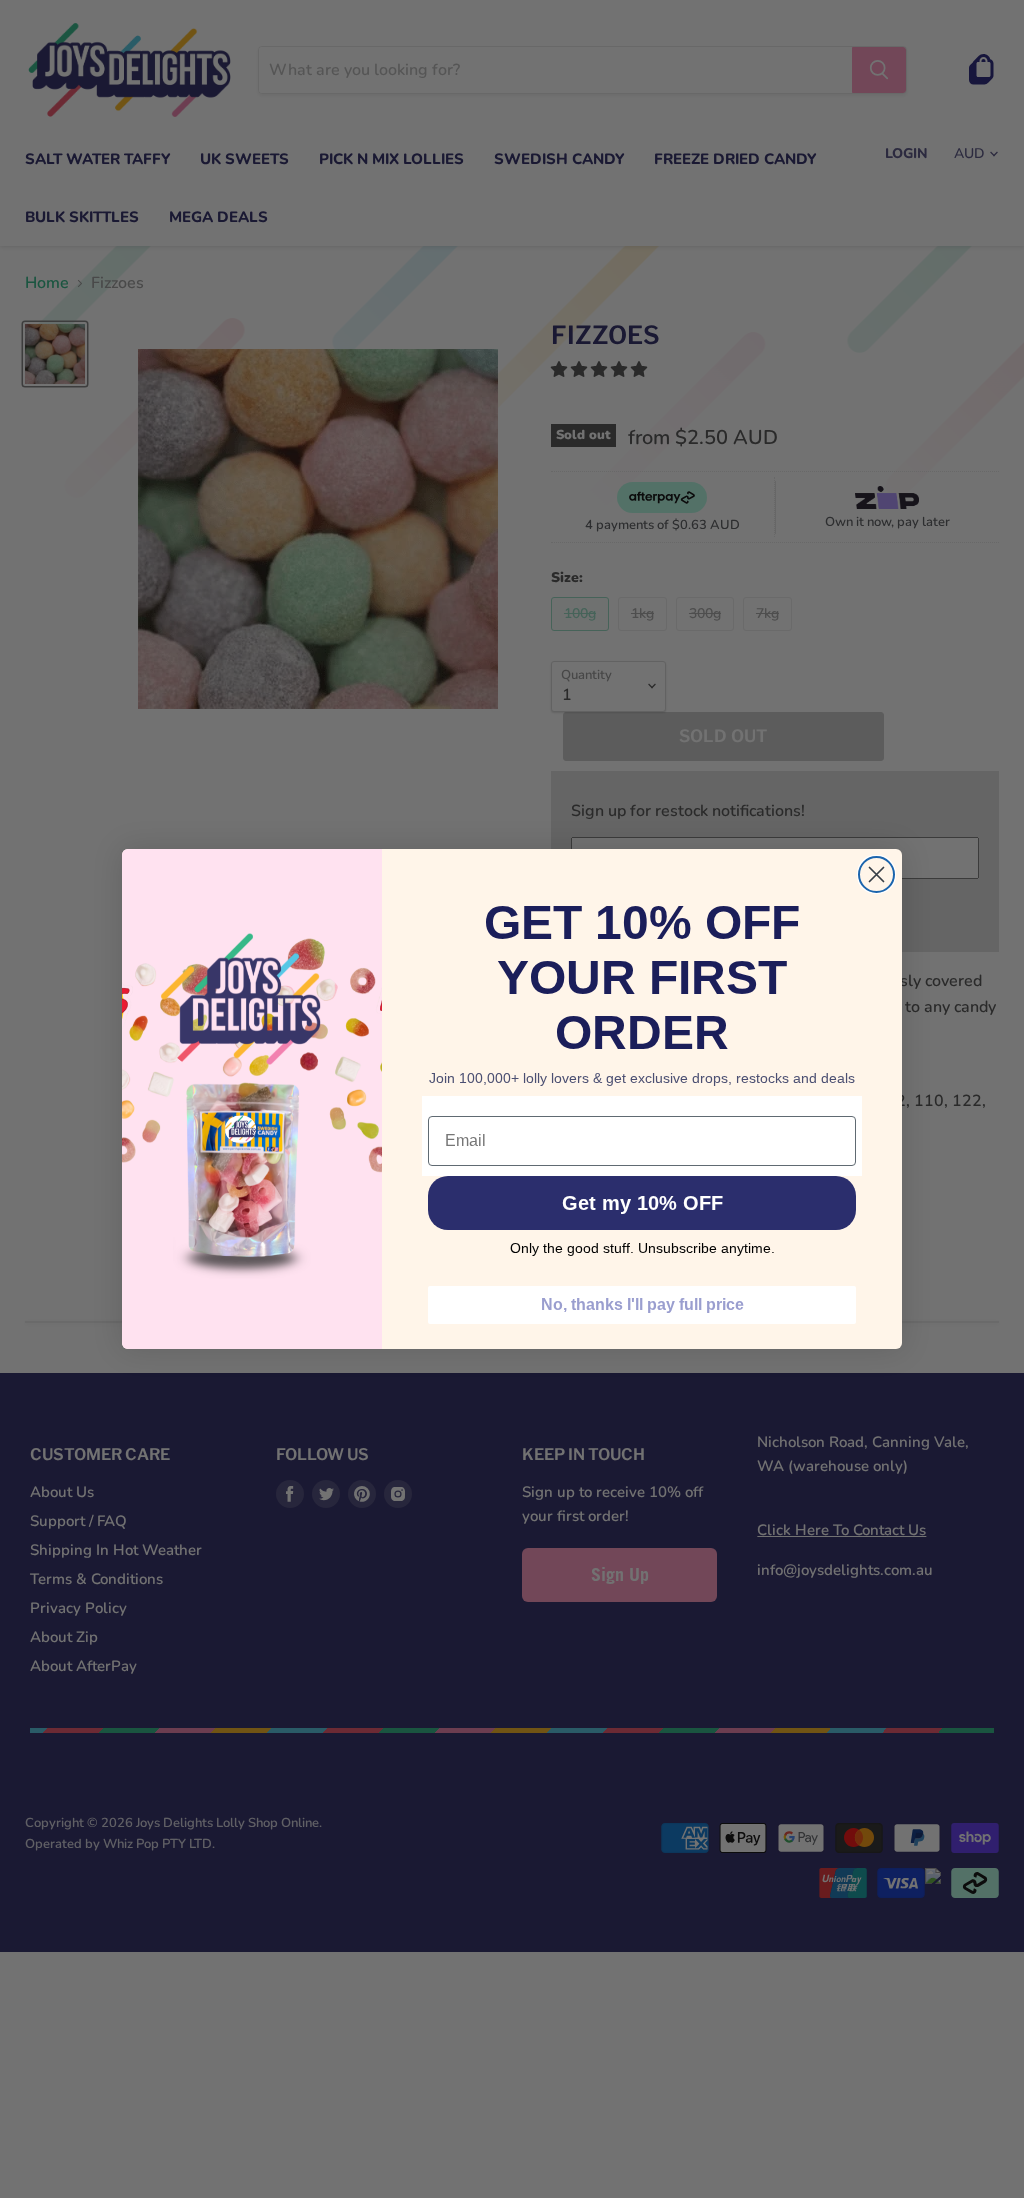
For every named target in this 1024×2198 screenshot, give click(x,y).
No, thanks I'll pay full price (642, 1304)
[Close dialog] (876, 874)
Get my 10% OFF (642, 1203)
